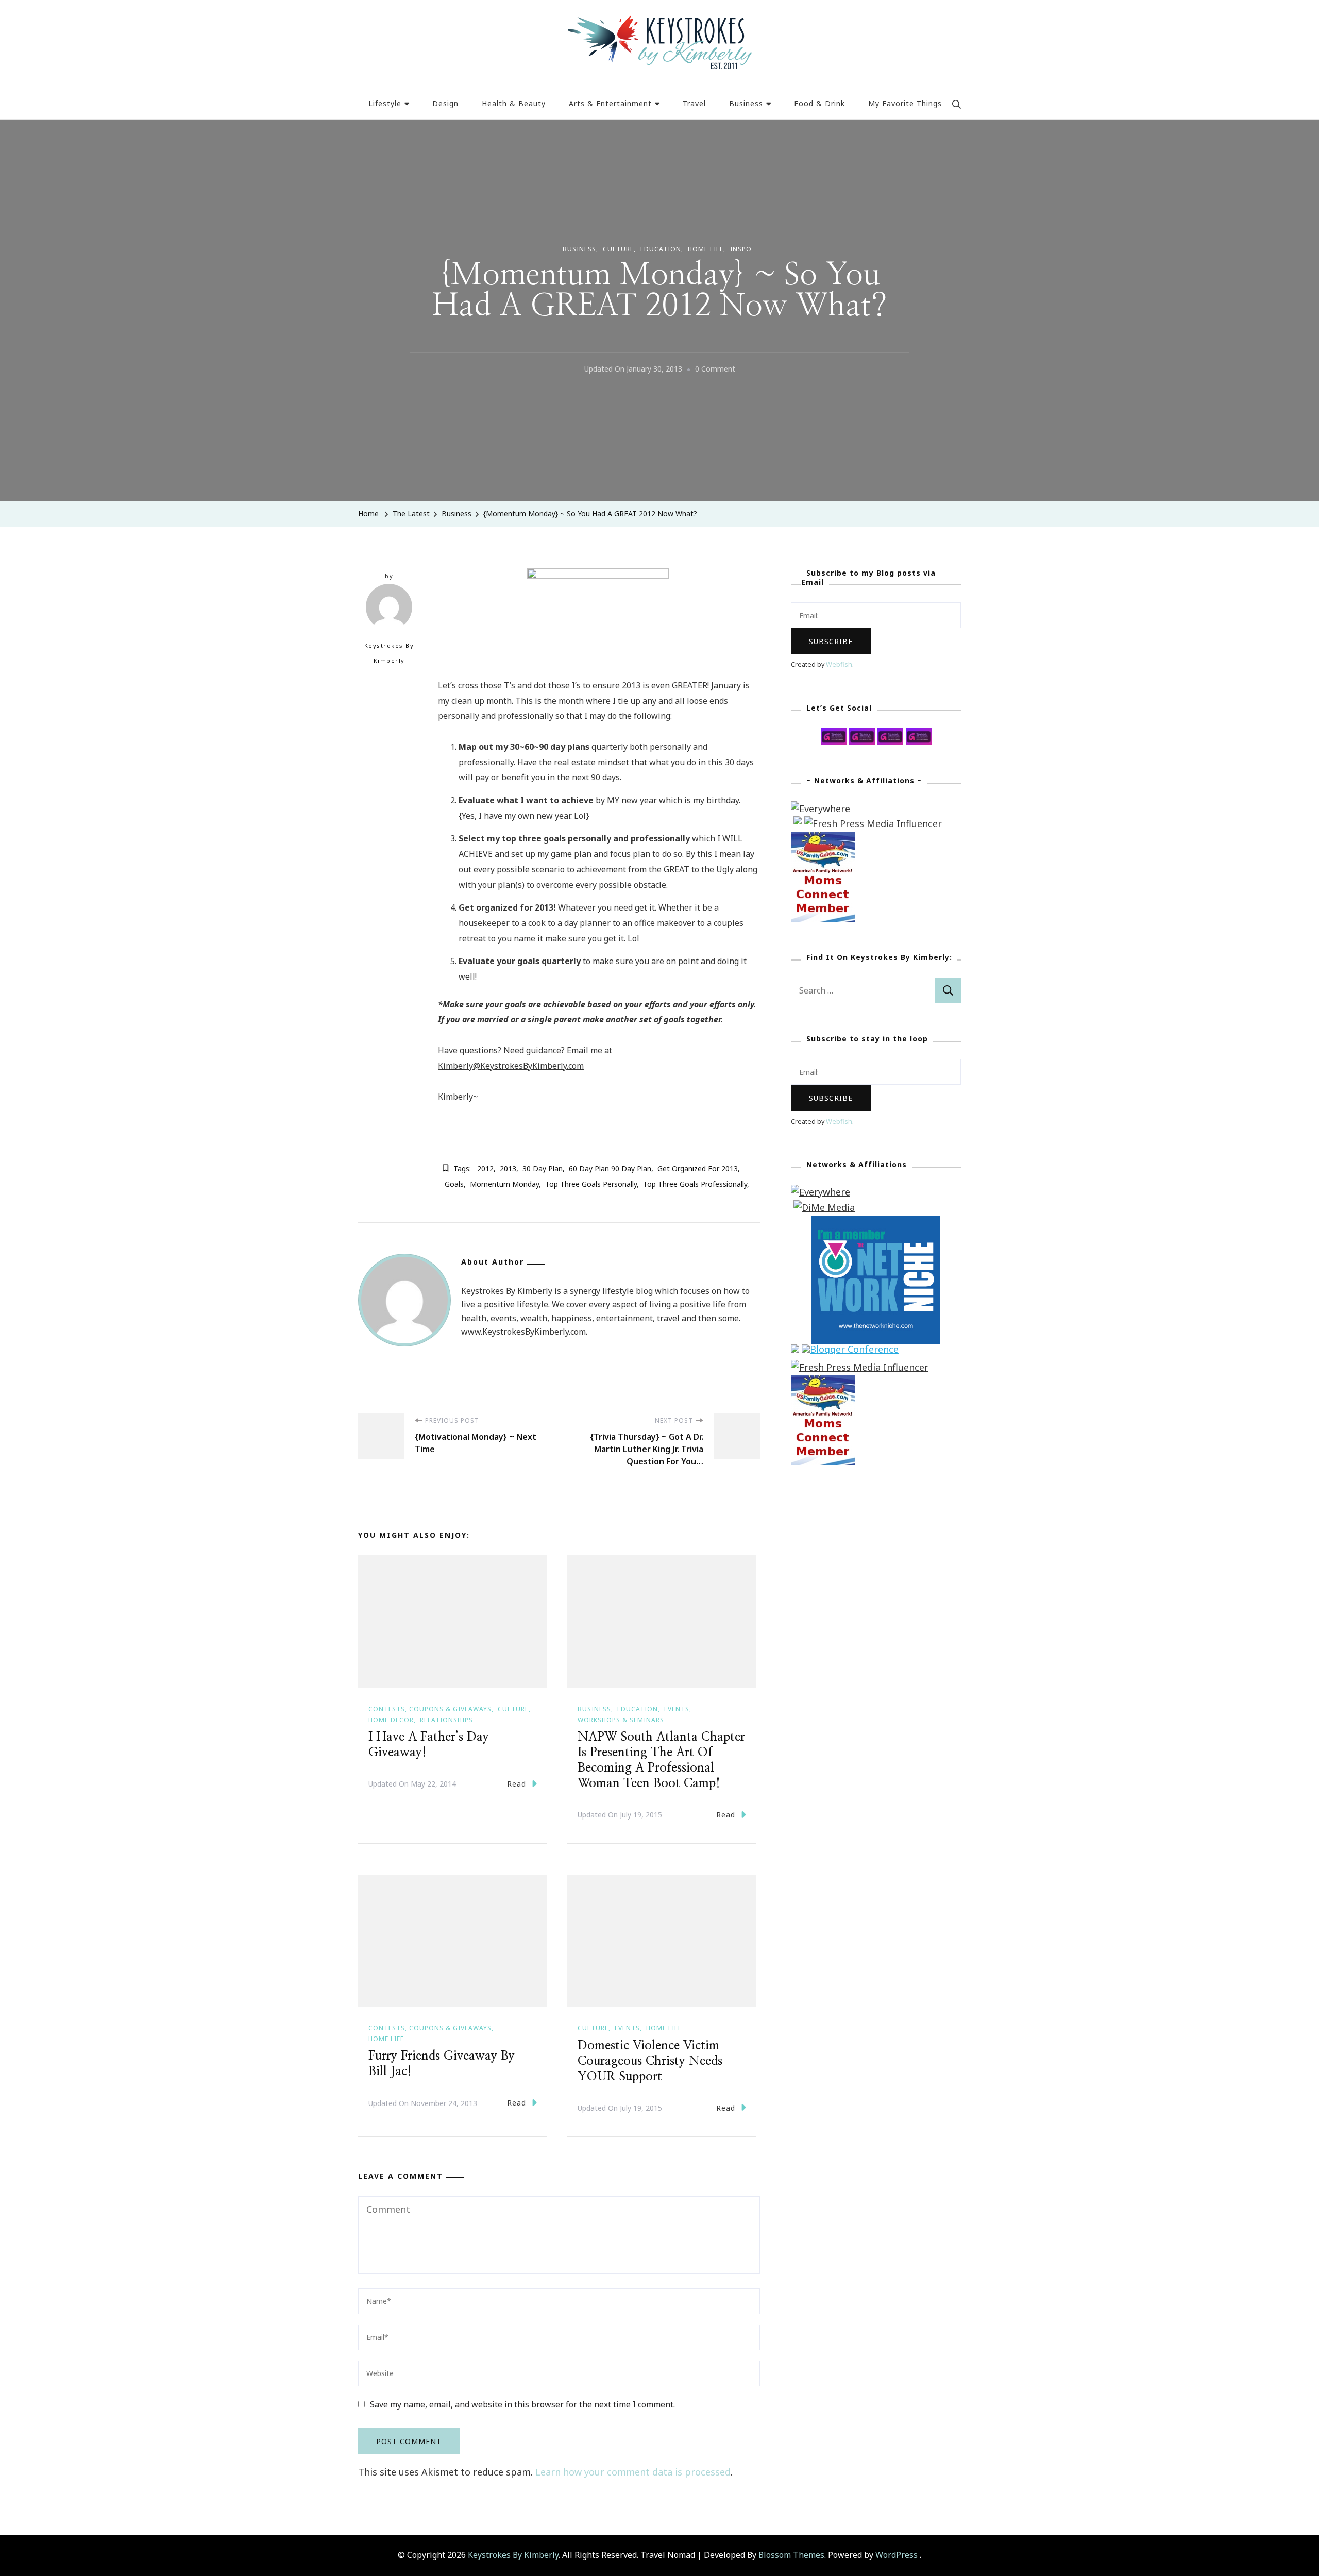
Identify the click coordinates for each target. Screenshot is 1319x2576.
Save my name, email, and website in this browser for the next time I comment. (522, 2404)
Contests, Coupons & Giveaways (430, 1709)
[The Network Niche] (876, 1223)
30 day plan (543, 1168)
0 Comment (715, 370)
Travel (694, 103)
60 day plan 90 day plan (610, 1168)
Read (517, 1784)
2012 (485, 1168)
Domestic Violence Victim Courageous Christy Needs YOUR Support (650, 2061)
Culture (618, 249)
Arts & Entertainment (610, 103)
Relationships (446, 1720)
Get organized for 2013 (698, 1168)
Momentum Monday (504, 1184)
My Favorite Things (905, 103)
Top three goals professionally (695, 1184)
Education (661, 249)
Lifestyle (385, 103)
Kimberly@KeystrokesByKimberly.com (511, 1066)
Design (445, 103)
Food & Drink (819, 103)
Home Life (706, 249)
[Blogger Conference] (850, 1352)
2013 (508, 1168)
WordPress (897, 2555)
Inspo (741, 249)
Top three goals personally (591, 1184)
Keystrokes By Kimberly (389, 653)
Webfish (839, 664)
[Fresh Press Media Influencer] (873, 823)
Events (677, 1709)
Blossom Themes (791, 2555)
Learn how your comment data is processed (633, 2472)
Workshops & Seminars (621, 1720)
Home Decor (391, 1720)
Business (746, 103)
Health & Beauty (514, 103)
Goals (454, 1184)
